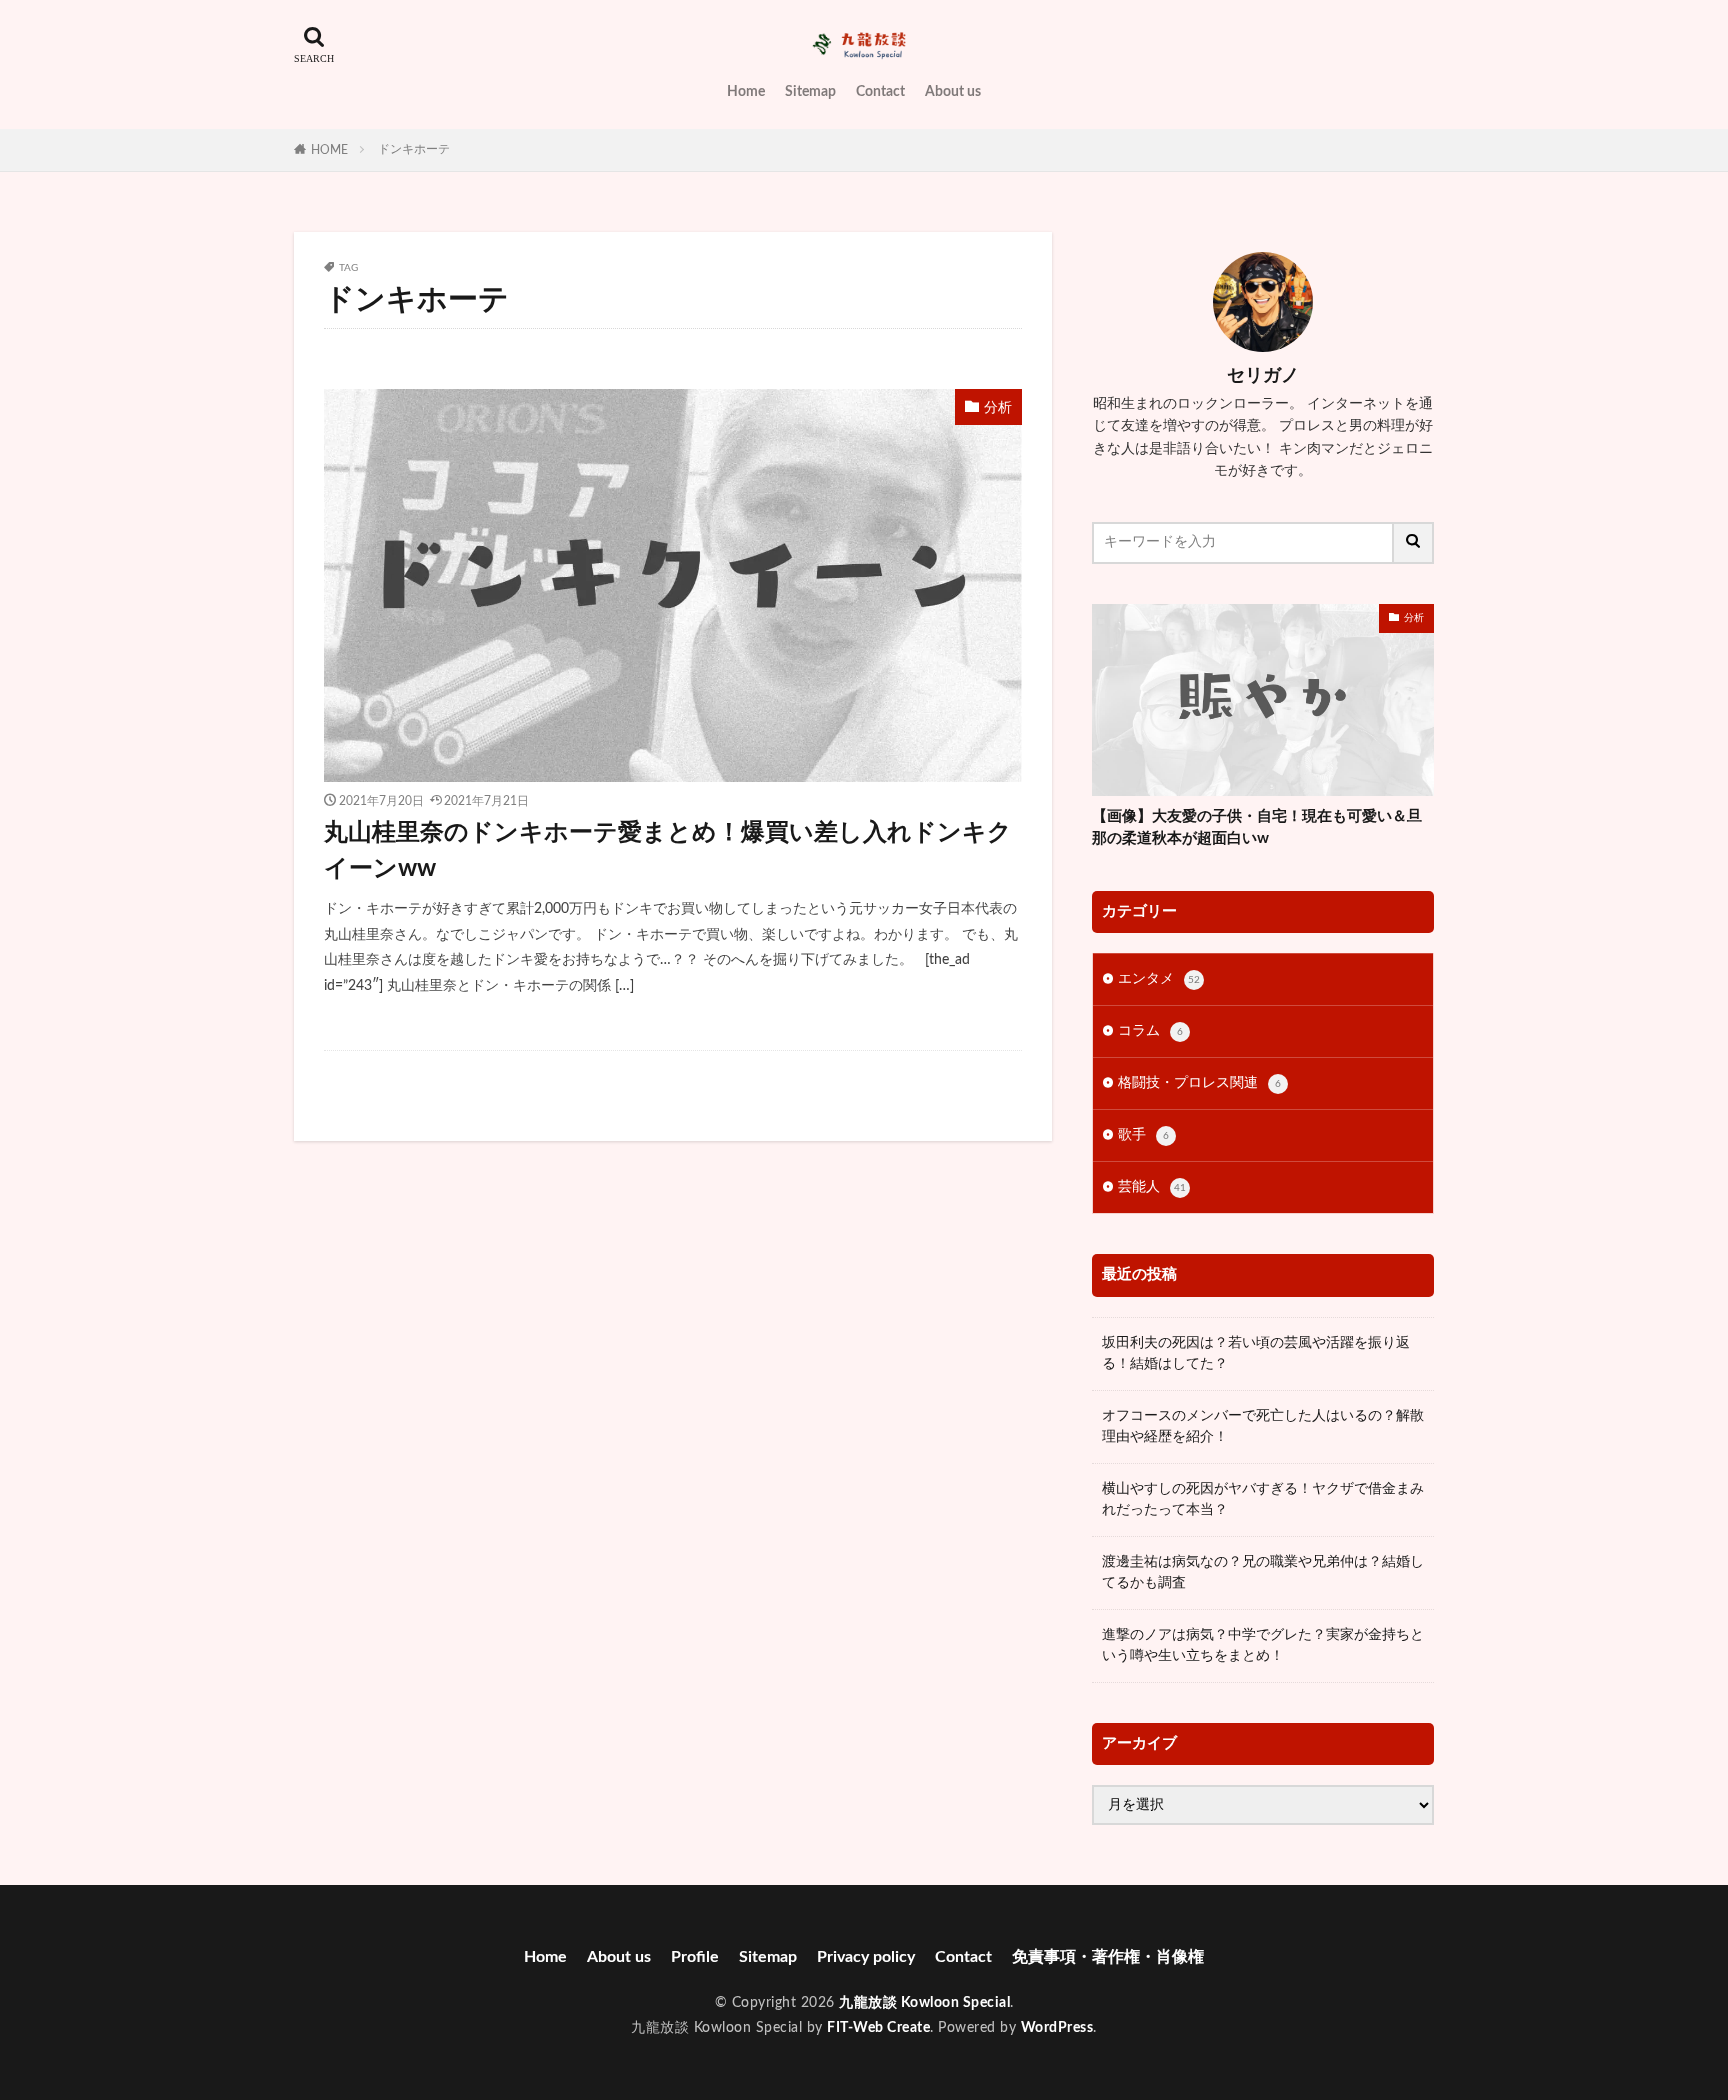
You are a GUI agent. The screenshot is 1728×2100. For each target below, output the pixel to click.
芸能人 (1152, 1187)
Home (746, 92)
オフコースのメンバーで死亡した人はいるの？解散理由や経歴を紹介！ (1263, 1426)
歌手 (1143, 1135)
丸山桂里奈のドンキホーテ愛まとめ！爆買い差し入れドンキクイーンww (668, 851)
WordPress (1057, 2028)
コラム (1150, 1031)
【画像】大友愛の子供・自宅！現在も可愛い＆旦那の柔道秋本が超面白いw (1257, 828)
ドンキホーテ (414, 149)
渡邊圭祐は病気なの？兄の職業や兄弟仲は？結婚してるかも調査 (1263, 1572)
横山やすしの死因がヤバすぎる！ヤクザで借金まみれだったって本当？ (1263, 1499)
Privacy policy (866, 1957)
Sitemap (810, 92)
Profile (695, 1957)
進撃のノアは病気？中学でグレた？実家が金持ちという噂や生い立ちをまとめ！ (1263, 1645)
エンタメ (1159, 979)
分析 (998, 408)
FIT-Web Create (878, 2028)
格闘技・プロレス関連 (1199, 1083)
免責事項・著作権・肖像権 (1108, 1957)
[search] (1414, 543)
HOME (329, 150)
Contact (880, 92)
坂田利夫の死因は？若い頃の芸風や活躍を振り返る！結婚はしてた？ (1256, 1353)
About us (953, 92)
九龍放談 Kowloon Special (924, 2003)
